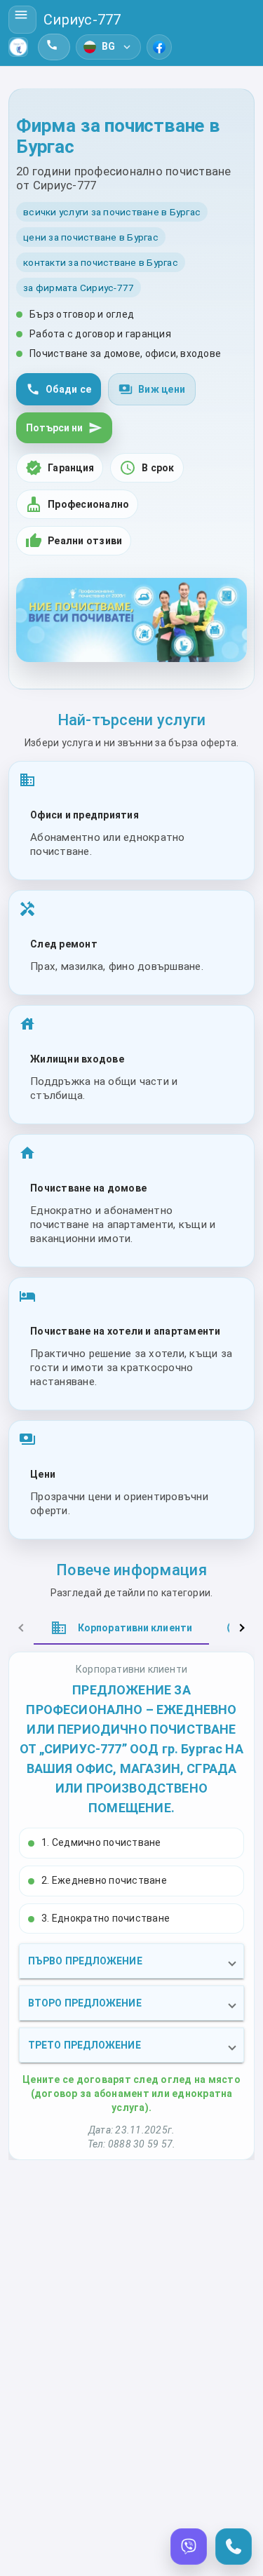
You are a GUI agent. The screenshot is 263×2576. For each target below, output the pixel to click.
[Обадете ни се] (234, 2547)
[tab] (121, 1628)
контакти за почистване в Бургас (101, 262)
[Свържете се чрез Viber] (189, 2547)
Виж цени (152, 389)
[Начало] (18, 47)
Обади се (59, 389)
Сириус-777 (82, 20)
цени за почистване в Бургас (91, 237)
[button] (131, 1961)
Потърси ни (64, 428)
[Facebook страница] (159, 47)
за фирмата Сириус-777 (79, 288)
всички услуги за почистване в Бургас (112, 212)
